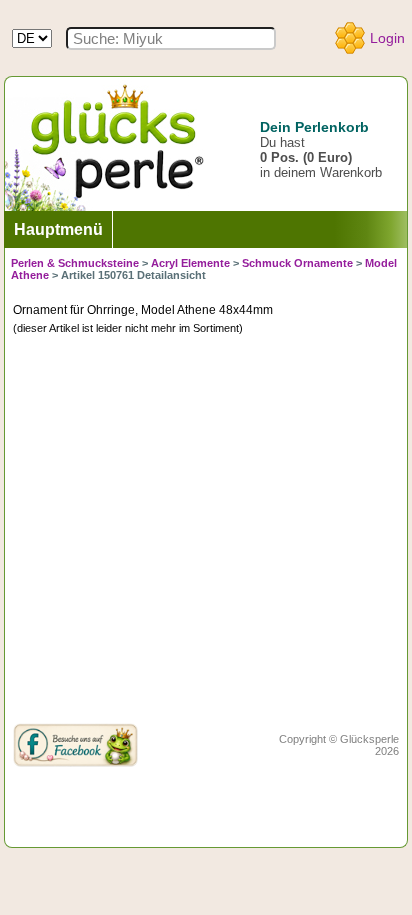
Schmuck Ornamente (297, 263)
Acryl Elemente (190, 263)
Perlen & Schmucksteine (75, 263)
